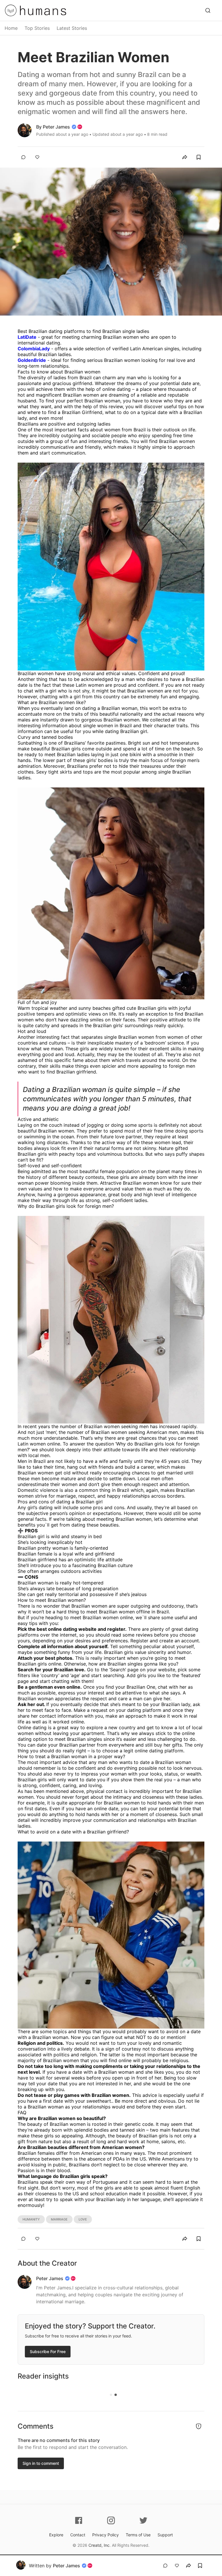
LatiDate (27, 337)
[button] (185, 157)
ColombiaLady (34, 349)
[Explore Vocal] (208, 10)
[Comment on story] (23, 157)
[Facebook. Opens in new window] (79, 2520)
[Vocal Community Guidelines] (199, 2426)
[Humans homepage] (43, 10)
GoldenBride (32, 360)
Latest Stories (72, 28)
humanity (31, 2219)
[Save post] (199, 157)
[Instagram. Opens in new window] (111, 2520)
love (83, 2219)
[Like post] (37, 157)
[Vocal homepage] (11, 10)
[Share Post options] (185, 157)
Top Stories (37, 28)
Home (11, 28)
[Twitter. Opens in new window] (143, 2520)
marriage (59, 2219)
